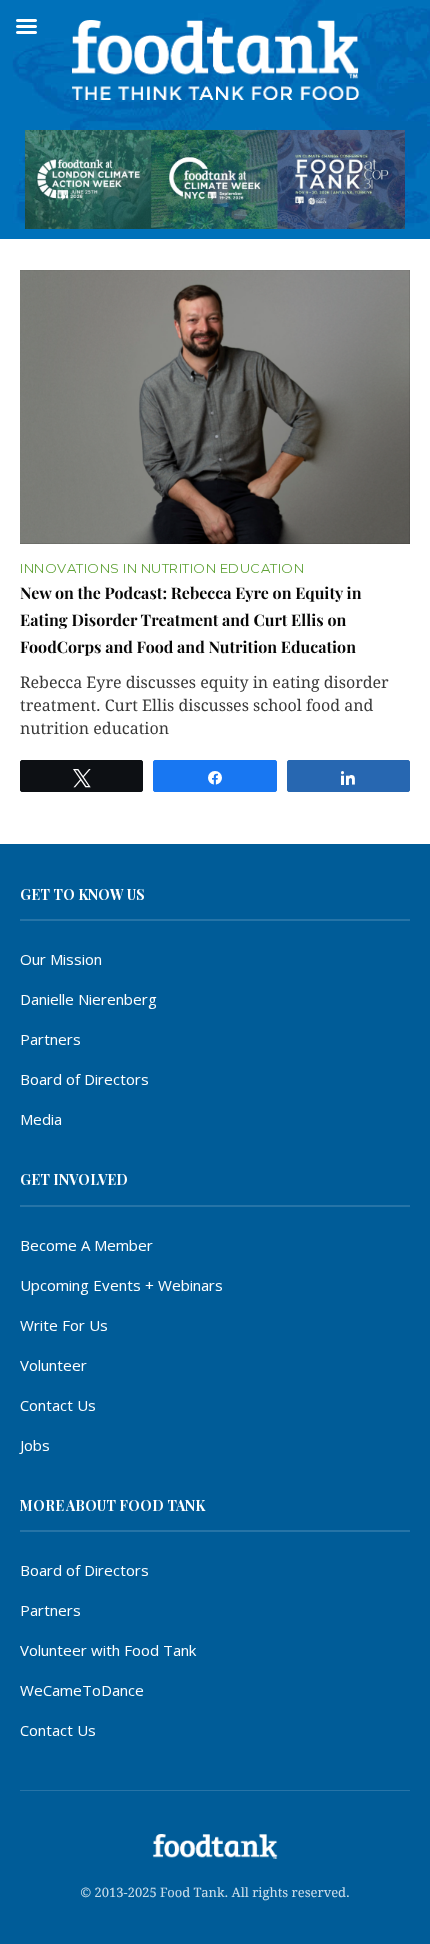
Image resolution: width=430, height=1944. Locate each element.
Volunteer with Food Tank (108, 1650)
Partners (50, 1039)
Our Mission (61, 959)
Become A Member (86, 1245)
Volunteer (53, 1365)
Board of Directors (84, 1079)
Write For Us (64, 1325)
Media (41, 1119)
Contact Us (58, 1405)
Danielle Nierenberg (88, 999)
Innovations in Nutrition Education (162, 568)
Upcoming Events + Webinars (121, 1285)
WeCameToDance (82, 1690)
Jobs (35, 1445)
